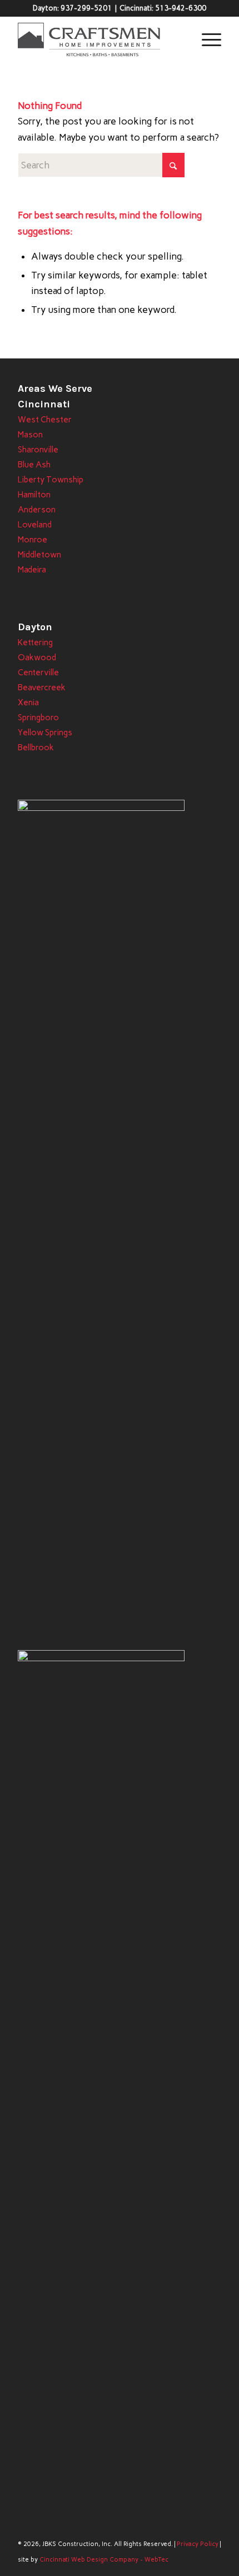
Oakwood (37, 657)
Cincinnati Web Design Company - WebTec (104, 2560)
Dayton (35, 627)
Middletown (39, 555)
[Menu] (206, 39)
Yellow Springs (45, 733)
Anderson (37, 510)
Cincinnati (44, 404)
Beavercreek (42, 687)
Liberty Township (51, 480)
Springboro (38, 718)
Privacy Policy (198, 2544)
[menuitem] (206, 39)
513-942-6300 (181, 8)
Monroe (33, 540)
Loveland (35, 525)
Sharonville (38, 450)
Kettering (35, 642)
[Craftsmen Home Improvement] (99, 39)
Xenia (28, 702)
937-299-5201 (86, 8)
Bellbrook (36, 748)
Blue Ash (34, 465)
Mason (30, 435)
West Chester (45, 420)
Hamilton (34, 495)
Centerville (38, 672)
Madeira (32, 570)
